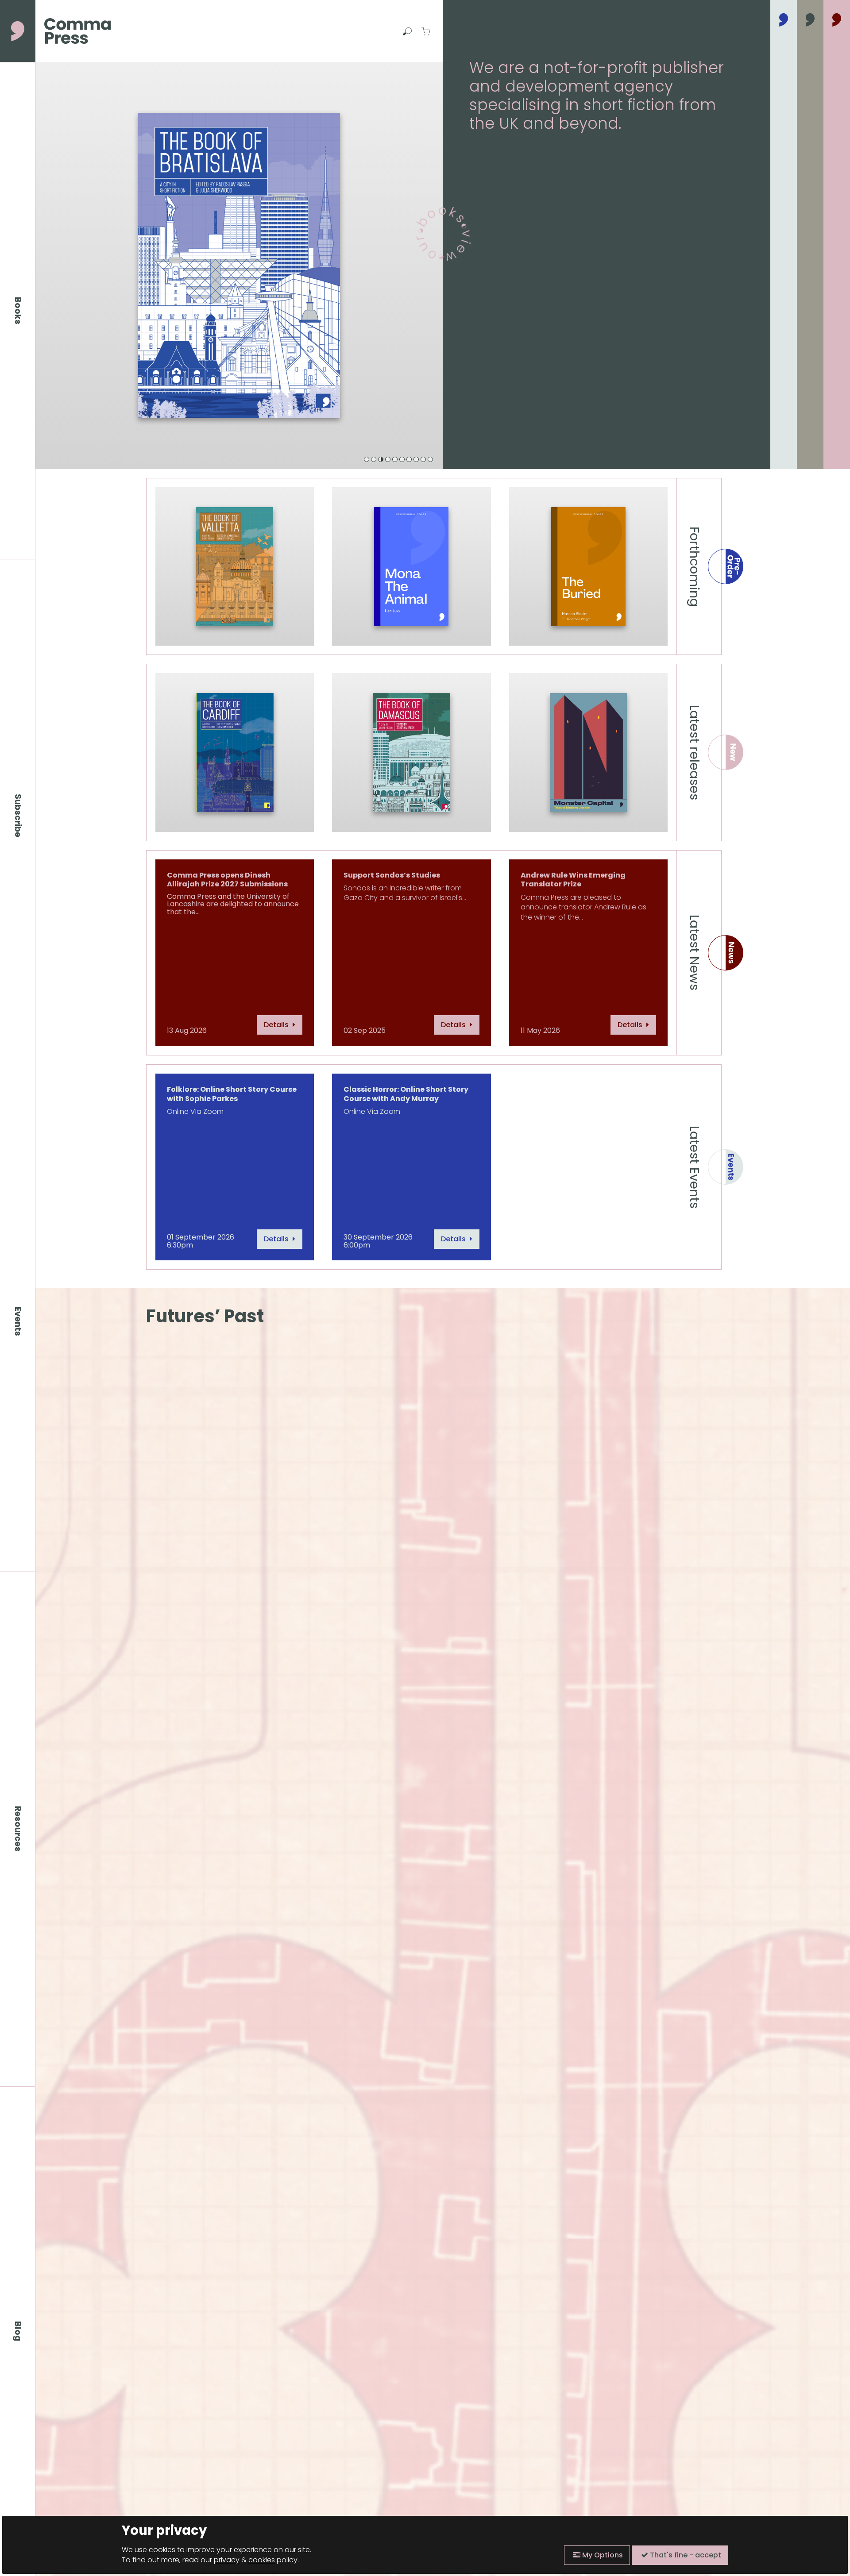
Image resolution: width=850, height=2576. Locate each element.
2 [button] (374, 459)
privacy (227, 2560)
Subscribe (18, 816)
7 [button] (409, 459)
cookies (262, 2560)
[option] (239, 266)
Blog (18, 2331)
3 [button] (381, 459)
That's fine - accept (685, 2555)
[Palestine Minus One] (239, 266)
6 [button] (402, 459)
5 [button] (395, 459)
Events (18, 1321)
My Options (602, 2555)
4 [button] (388, 459)
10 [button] (430, 459)
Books (18, 311)
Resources (18, 1829)
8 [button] (416, 459)
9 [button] (423, 459)
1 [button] (367, 459)
